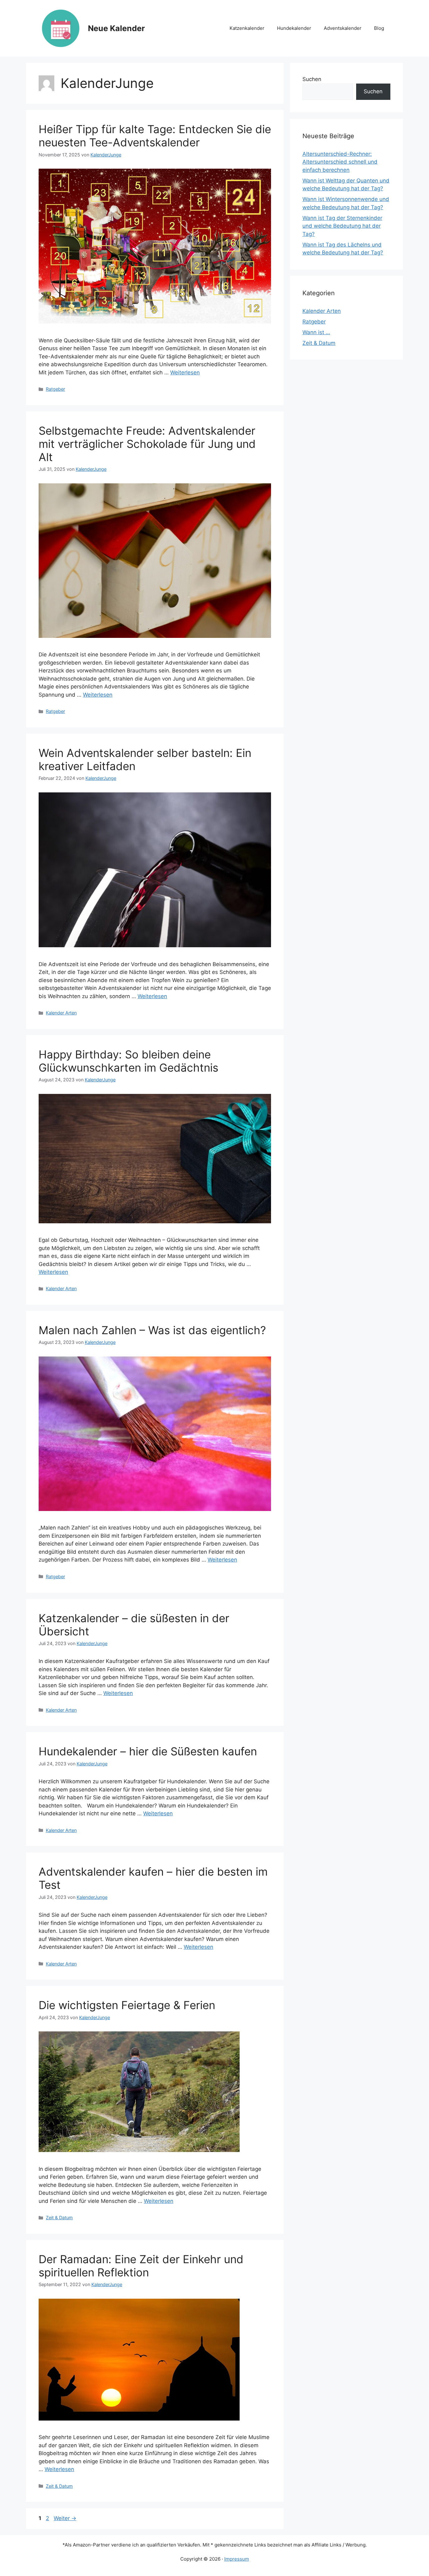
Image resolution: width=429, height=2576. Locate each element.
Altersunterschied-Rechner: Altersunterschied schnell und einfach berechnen (340, 162)
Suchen (312, 79)
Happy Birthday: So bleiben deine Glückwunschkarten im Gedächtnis (128, 1061)
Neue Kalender (116, 28)
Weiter (65, 2518)
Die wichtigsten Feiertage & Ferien (127, 2005)
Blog (379, 28)
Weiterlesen (185, 372)
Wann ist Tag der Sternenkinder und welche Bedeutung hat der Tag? (342, 226)
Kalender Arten (61, 1013)
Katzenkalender (247, 28)
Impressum (237, 2559)
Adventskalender (343, 28)
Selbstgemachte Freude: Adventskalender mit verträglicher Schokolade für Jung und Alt (147, 444)
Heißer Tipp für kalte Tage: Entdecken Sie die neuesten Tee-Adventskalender (155, 136)
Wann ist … (316, 332)
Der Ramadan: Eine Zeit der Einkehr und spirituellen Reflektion (141, 2266)
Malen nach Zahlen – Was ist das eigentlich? (152, 1330)
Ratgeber (55, 389)
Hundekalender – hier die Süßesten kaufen (148, 1751)
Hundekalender (294, 28)
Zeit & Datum (59, 2217)
